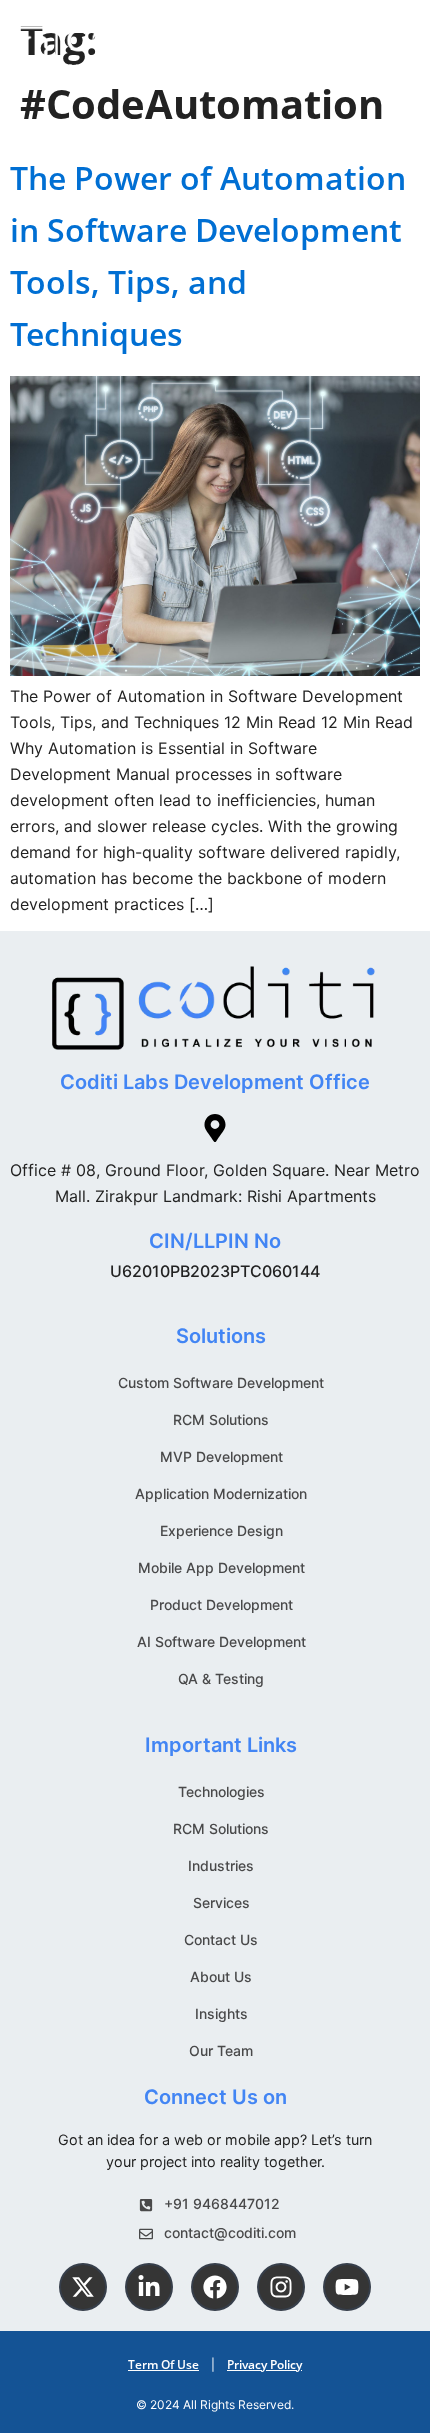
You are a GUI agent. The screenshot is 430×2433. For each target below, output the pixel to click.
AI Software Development (221, 1641)
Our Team (221, 2050)
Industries (221, 1865)
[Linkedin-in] (149, 2287)
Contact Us (221, 1939)
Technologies (221, 1791)
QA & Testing (221, 1678)
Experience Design (221, 1530)
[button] (400, 45)
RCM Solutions (221, 1419)
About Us (221, 1976)
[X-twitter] (83, 2287)
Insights (221, 2013)
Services (221, 1902)
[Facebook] (215, 2287)
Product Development (221, 1604)
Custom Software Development (221, 1382)
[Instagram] (281, 2287)
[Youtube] (347, 2287)
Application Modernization (221, 1493)
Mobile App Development (221, 1567)
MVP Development (221, 1456)
